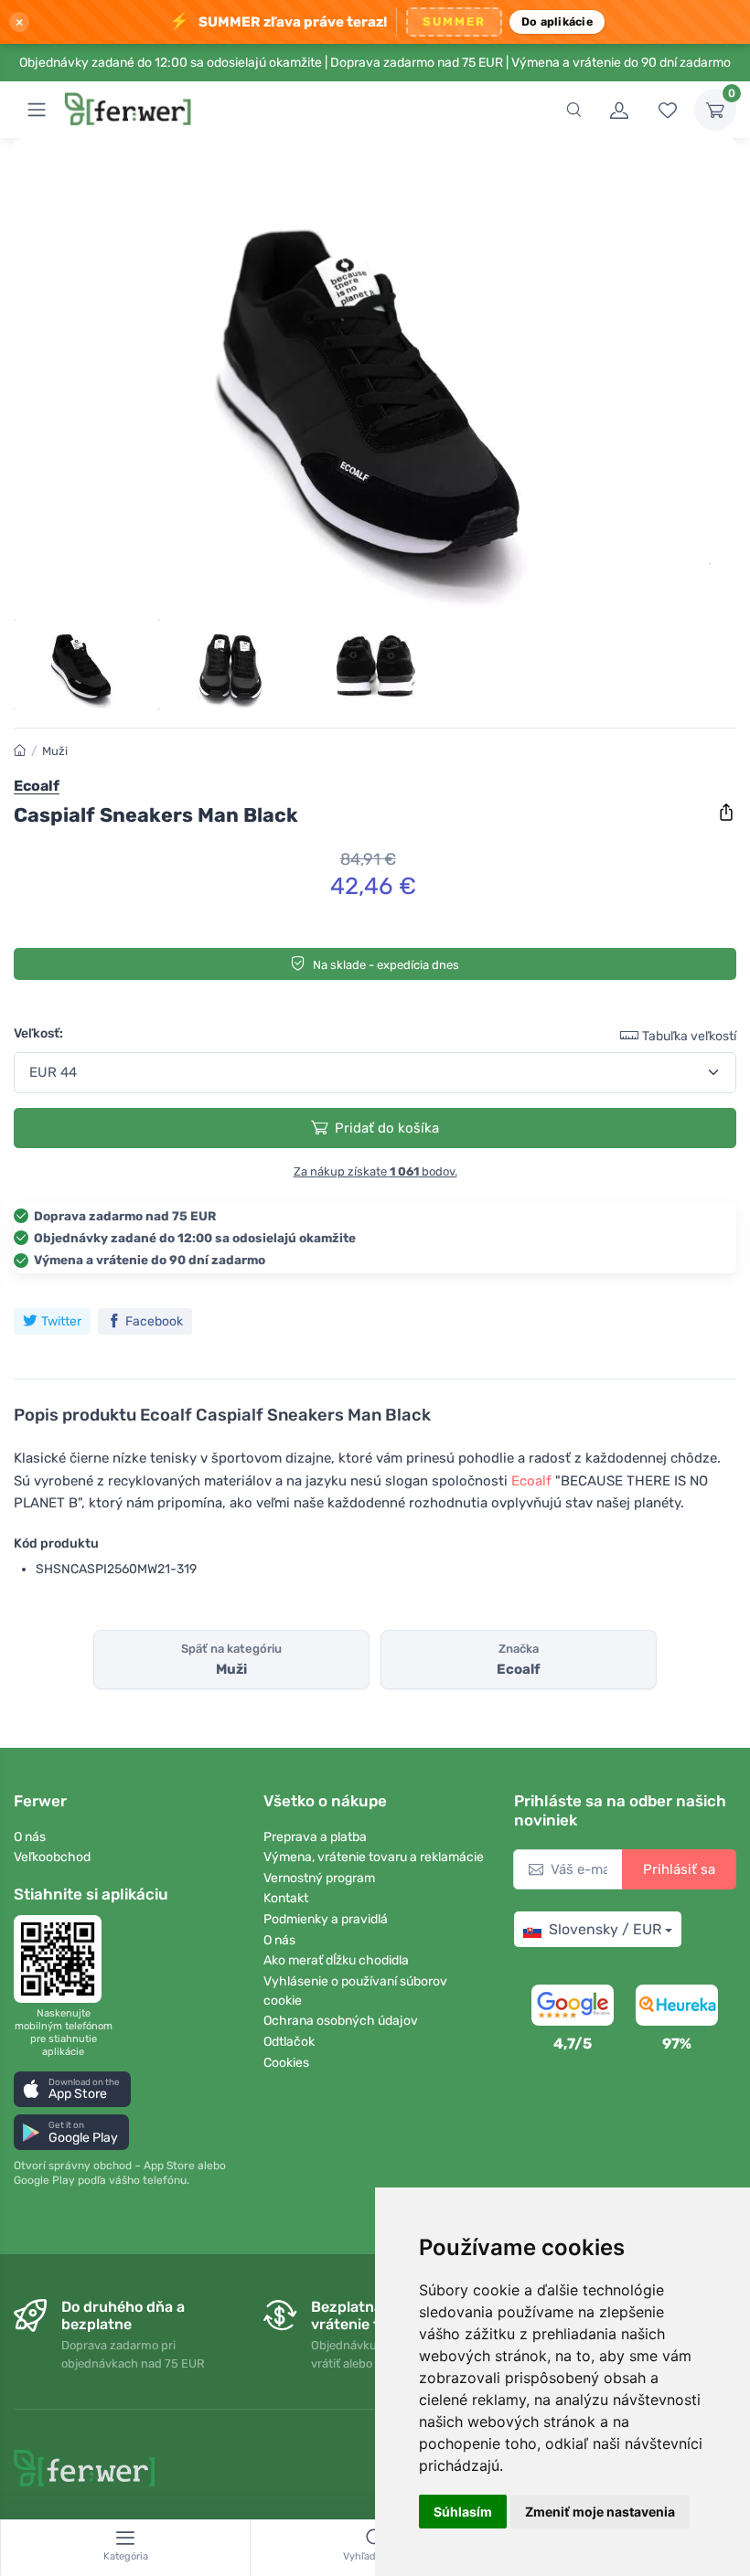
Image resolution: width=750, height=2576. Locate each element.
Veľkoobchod (52, 1857)
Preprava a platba (315, 1837)
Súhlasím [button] (463, 2512)
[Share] (726, 813)
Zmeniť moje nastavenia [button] (600, 2512)
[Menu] (37, 110)
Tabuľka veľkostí (689, 1036)
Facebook (154, 1321)
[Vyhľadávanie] (573, 110)
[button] (72, 2089)
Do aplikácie (557, 21)
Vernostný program (319, 1878)
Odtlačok (289, 2042)
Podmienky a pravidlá (326, 1919)
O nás (30, 1837)
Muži (55, 751)
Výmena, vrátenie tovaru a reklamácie (374, 1857)
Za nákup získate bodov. (375, 1171)
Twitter (61, 1321)
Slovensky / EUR (605, 1929)
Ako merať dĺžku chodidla (336, 1960)
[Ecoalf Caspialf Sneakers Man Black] (375, 383)
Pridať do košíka (387, 1128)
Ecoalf (531, 1481)
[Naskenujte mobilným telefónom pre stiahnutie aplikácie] (63, 1959)
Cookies (286, 2063)
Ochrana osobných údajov (341, 2021)
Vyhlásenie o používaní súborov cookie (355, 1991)
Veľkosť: (38, 1033)
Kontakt (286, 1898)
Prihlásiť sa (679, 1869)
